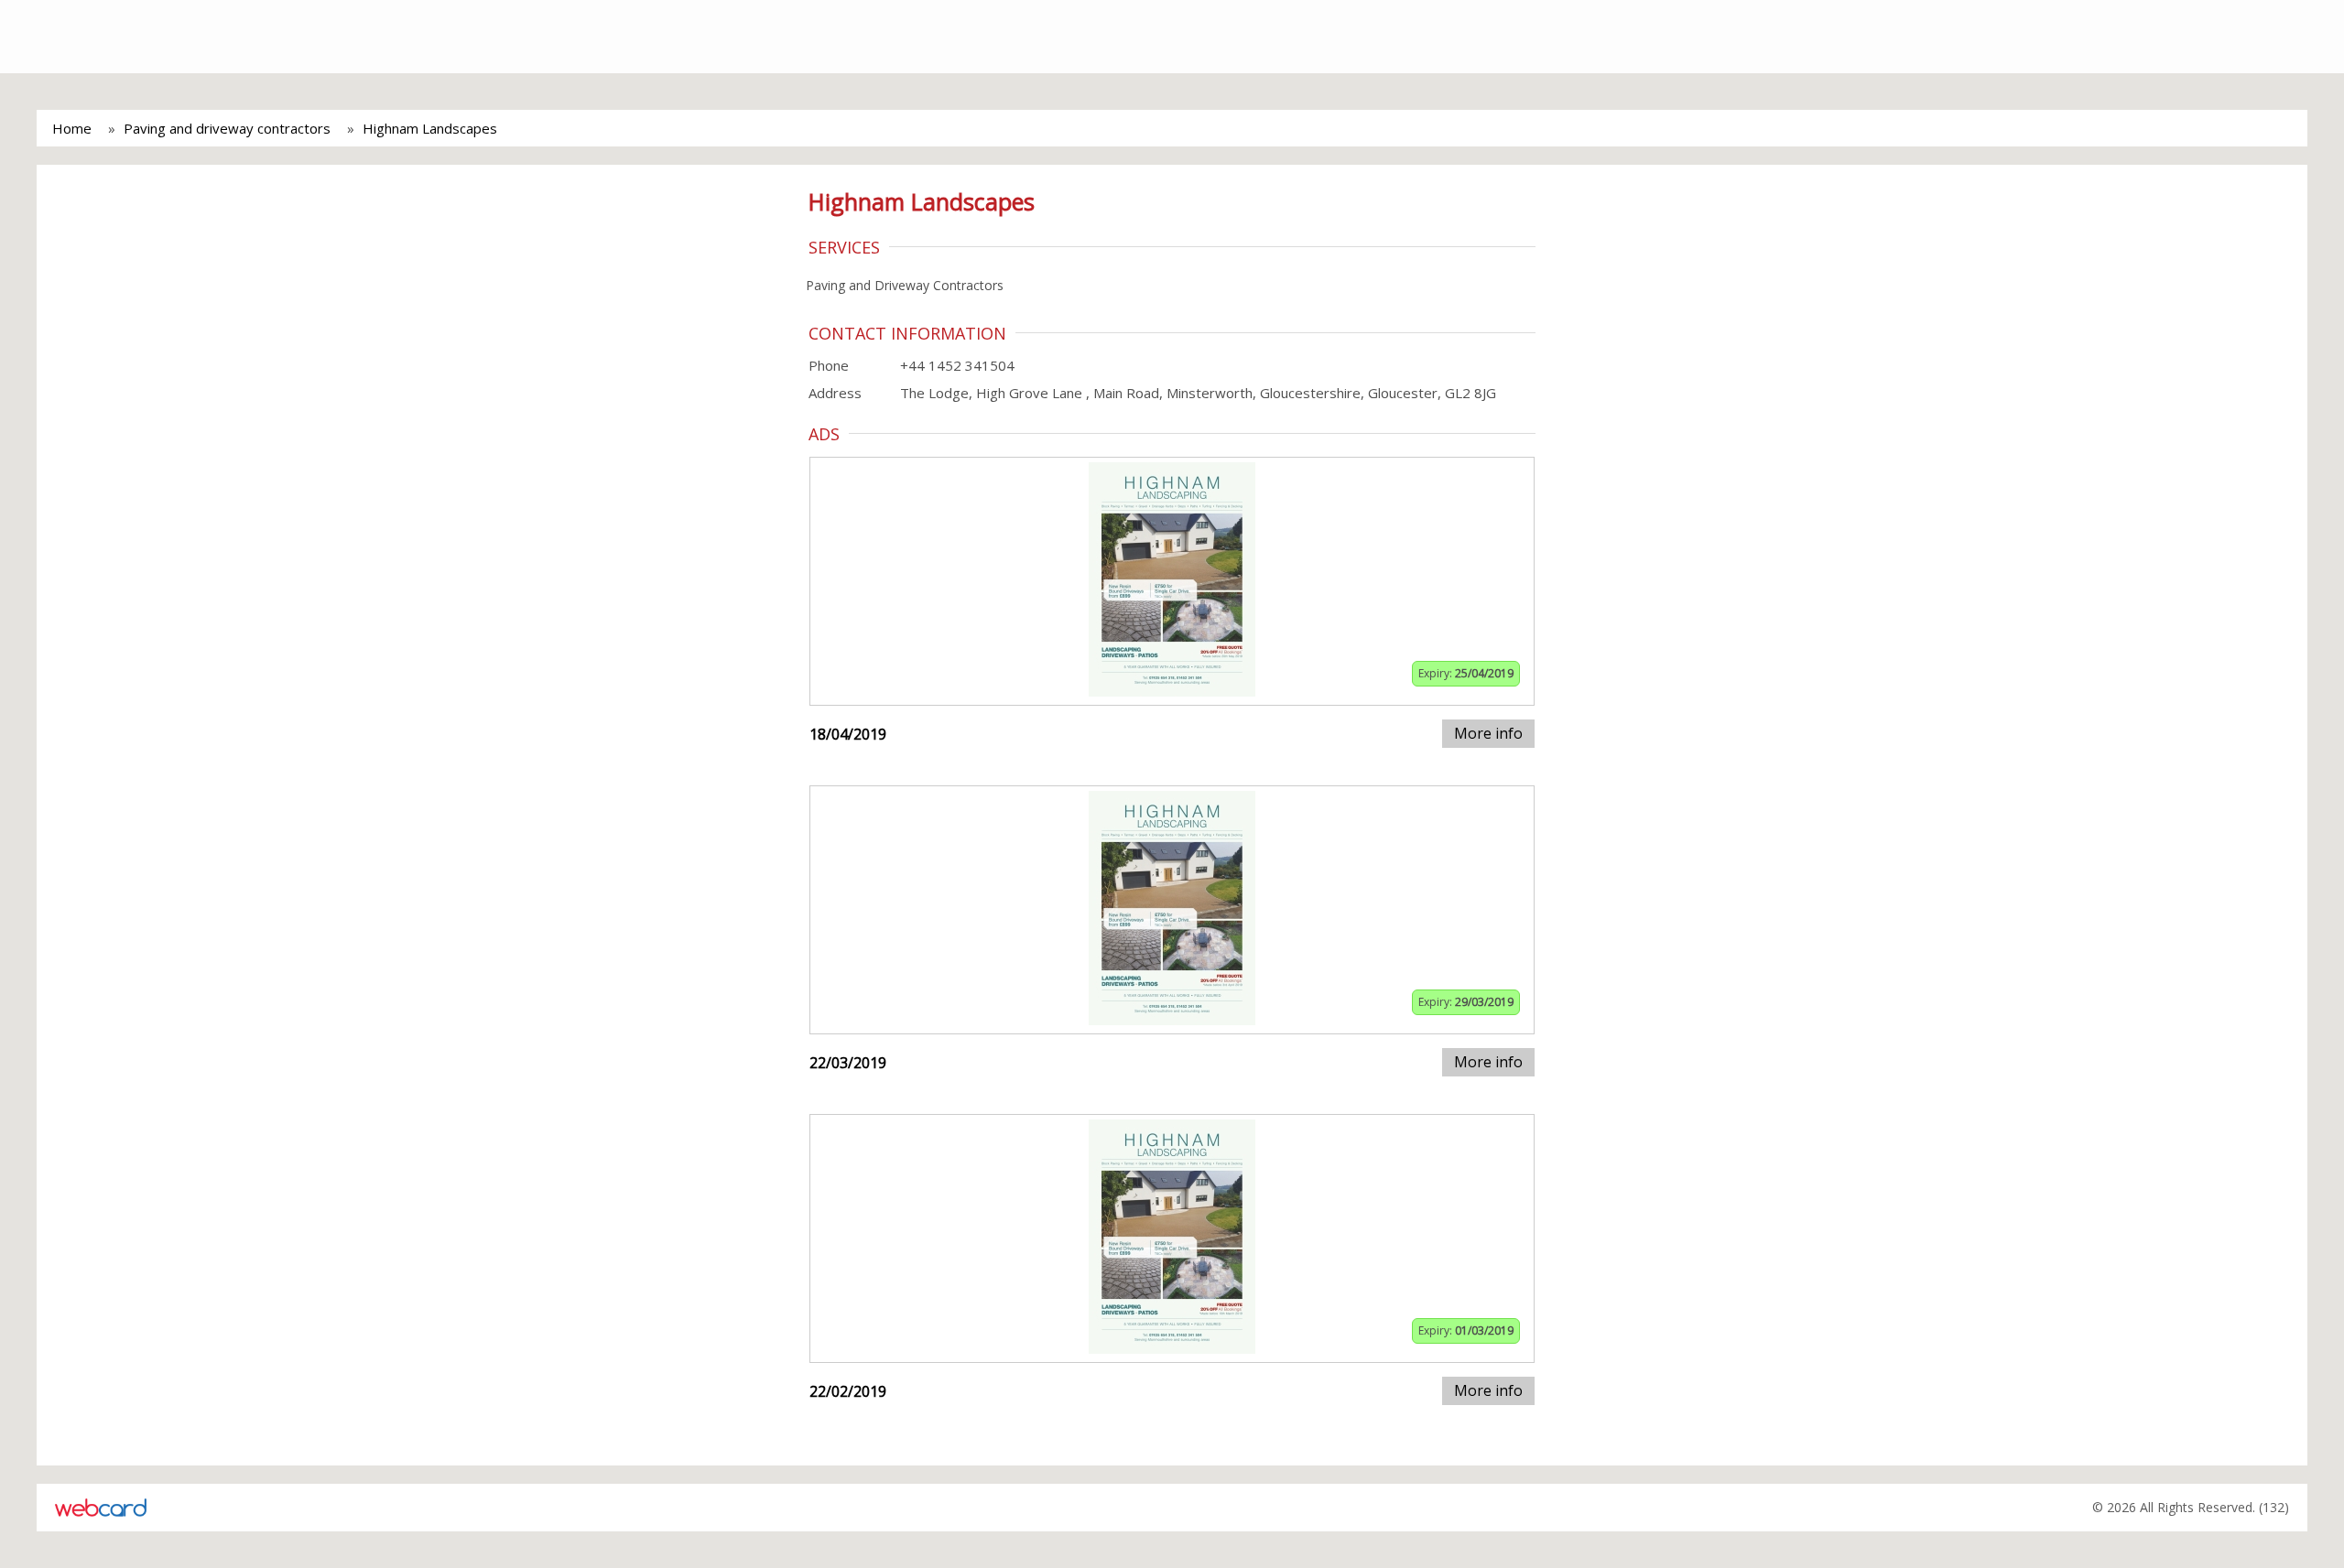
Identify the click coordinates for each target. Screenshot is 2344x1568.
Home (72, 128)
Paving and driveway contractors (227, 128)
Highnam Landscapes (430, 128)
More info (1488, 733)
